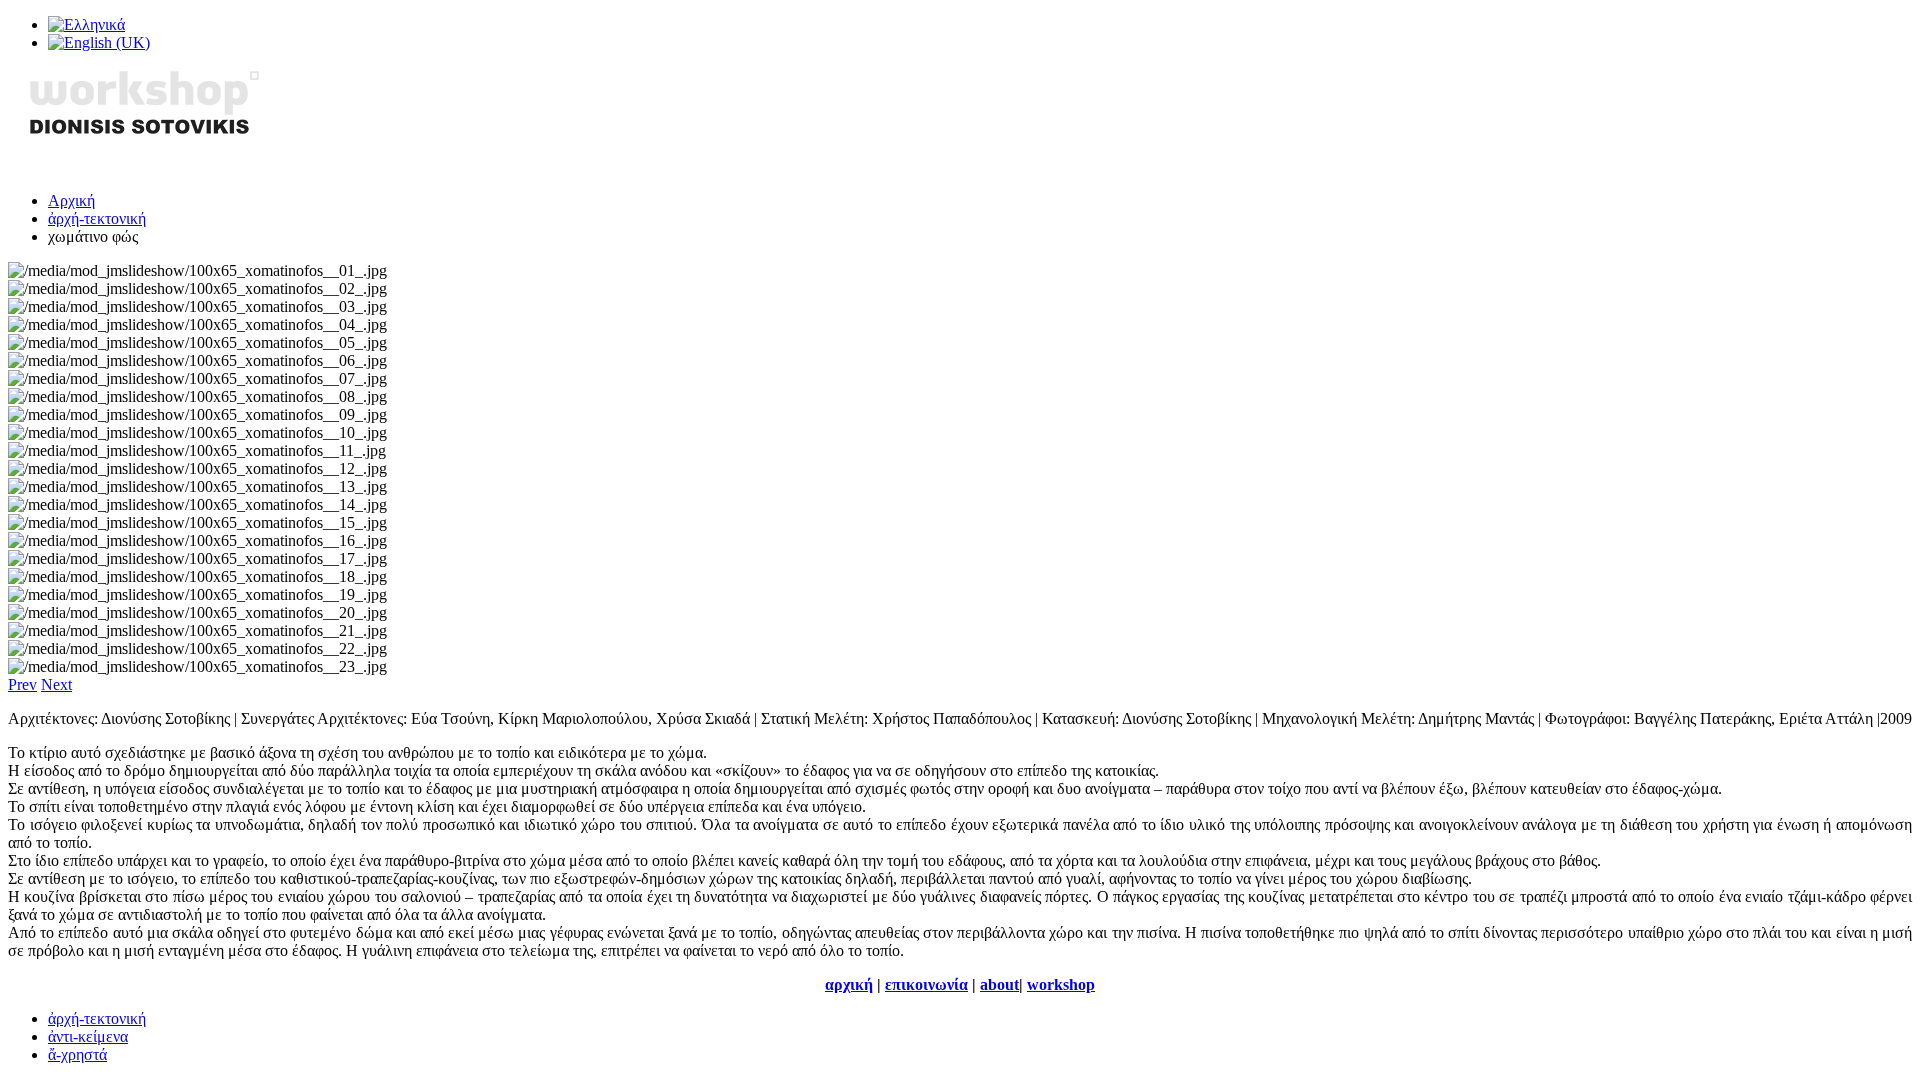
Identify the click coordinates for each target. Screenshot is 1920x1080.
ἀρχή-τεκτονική (97, 218)
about (999, 984)
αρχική (849, 984)
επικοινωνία (926, 984)
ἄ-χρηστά (77, 1054)
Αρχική (71, 200)
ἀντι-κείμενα (88, 1036)
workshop (1061, 984)
